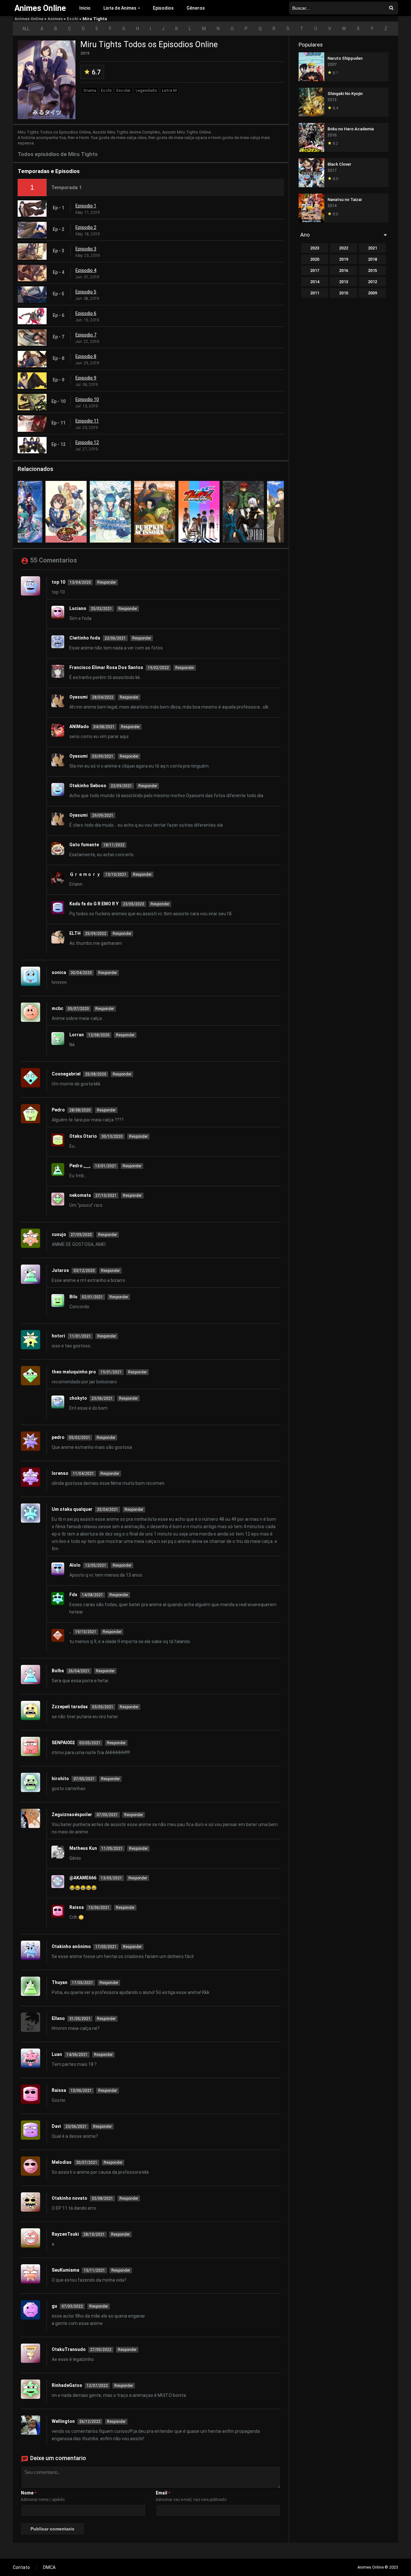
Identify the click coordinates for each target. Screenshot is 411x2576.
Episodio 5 (86, 292)
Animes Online (29, 19)
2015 (372, 270)
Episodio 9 (86, 378)
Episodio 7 (86, 335)
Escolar (123, 90)
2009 (372, 293)
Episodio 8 (86, 356)
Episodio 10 (87, 399)
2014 (315, 282)
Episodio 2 (86, 227)
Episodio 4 (86, 270)
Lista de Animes (120, 8)
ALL (26, 29)
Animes (55, 19)
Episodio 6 (86, 313)
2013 (344, 282)
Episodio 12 (87, 442)
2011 (315, 293)
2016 (344, 270)
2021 (372, 248)
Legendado (146, 90)
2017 (315, 270)
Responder (107, 582)
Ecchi (73, 19)
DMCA (49, 2567)
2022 (344, 248)
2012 (372, 282)
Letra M (169, 90)
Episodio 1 (86, 206)
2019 (344, 259)
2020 (315, 259)
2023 (315, 248)
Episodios (163, 8)
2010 (344, 293)
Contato (21, 2567)
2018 (372, 259)
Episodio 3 (86, 249)
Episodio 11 (87, 421)
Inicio (85, 8)
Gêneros (196, 8)
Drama (90, 90)
